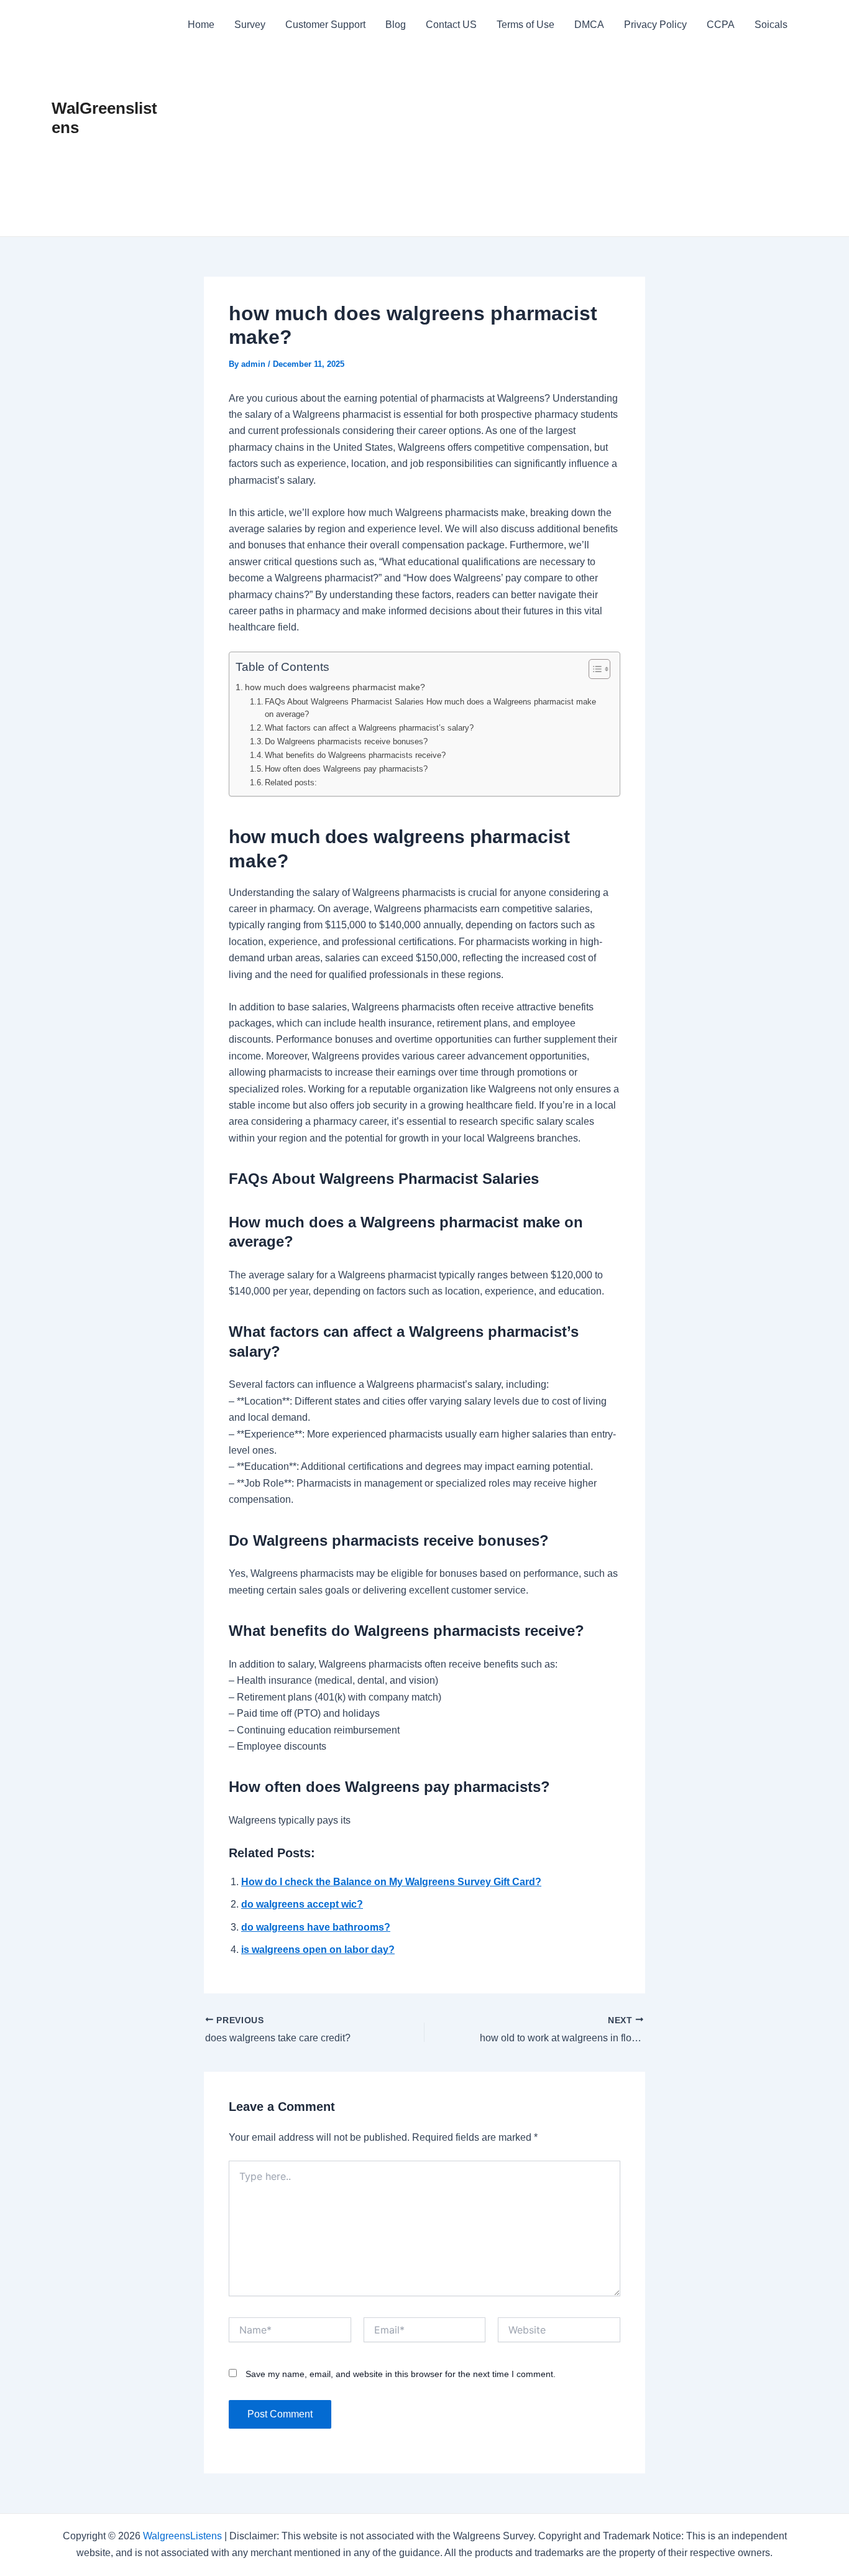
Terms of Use (525, 25)
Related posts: (291, 782)
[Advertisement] (488, 143)
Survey (250, 25)
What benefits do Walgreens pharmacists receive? (355, 755)
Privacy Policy (655, 25)
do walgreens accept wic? (302, 1904)
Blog (396, 25)
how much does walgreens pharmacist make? (335, 687)
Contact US (451, 25)
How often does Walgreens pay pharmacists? (346, 769)
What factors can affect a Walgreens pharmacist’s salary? (369, 728)
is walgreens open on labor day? (318, 1950)
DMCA (589, 25)
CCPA (721, 25)
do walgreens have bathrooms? (316, 1927)
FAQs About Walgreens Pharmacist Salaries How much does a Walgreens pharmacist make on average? (430, 708)
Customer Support (325, 25)
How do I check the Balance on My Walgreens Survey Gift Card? (391, 1882)
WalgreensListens (182, 2536)
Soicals (771, 25)
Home (201, 25)
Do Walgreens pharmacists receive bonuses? (346, 741)
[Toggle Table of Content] (593, 669)
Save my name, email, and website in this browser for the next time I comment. (401, 2374)
